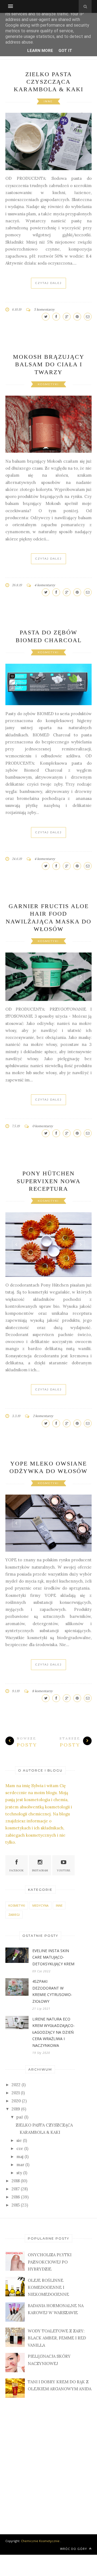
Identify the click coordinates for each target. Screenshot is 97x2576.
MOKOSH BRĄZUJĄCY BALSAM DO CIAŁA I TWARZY (49, 364)
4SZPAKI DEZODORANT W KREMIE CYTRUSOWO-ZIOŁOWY (52, 2003)
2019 (16, 2121)
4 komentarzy (45, 585)
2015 (16, 2217)
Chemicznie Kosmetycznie (40, 2553)
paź (20, 2129)
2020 (16, 2113)
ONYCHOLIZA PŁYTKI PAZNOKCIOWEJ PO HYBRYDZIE (50, 2274)
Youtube (64, 1883)
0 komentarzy (43, 1124)
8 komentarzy (42, 1703)
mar (20, 2177)
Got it (65, 51)
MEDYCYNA (40, 1918)
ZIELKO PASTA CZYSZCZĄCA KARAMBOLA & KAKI (48, 82)
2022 (16, 2097)
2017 (16, 2201)
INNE (48, 101)
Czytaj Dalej (48, 283)
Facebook (17, 1883)
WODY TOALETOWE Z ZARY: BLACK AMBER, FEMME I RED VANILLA (57, 2350)
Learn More (40, 51)
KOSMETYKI (48, 384)
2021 (16, 2105)
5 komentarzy (44, 309)
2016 (16, 2209)
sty (19, 2185)
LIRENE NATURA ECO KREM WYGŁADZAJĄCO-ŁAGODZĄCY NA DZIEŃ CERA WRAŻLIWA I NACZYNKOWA (53, 2044)
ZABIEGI (14, 1927)
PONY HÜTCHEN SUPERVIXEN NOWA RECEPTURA (49, 1179)
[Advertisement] (48, 2472)
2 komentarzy (43, 1428)
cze (20, 2161)
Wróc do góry (74, 2561)
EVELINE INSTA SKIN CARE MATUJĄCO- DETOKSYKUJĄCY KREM (53, 1969)
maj (20, 2169)
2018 (16, 2193)
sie (19, 2152)
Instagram (40, 1883)
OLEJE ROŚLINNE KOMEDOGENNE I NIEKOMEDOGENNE (48, 2300)
